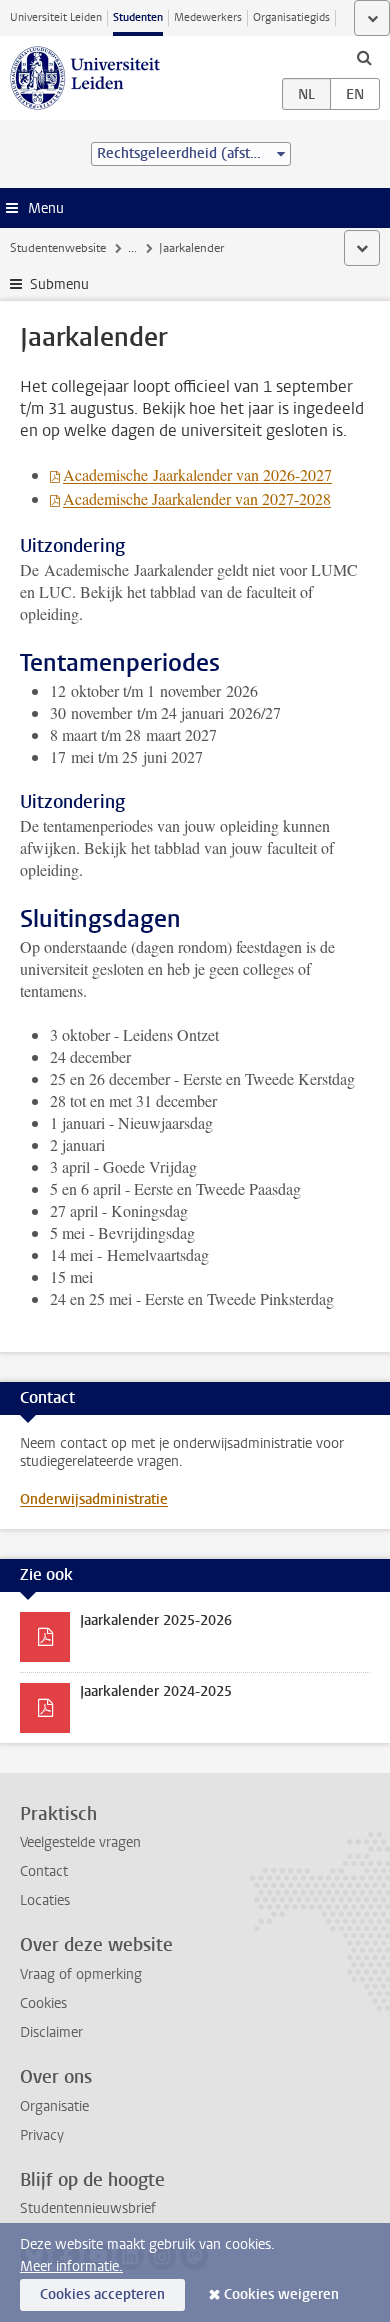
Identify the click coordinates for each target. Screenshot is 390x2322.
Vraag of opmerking (81, 1974)
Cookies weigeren (281, 2294)
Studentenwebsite (58, 248)
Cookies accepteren (102, 2294)
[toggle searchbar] (364, 57)
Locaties (45, 1900)
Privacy (42, 2135)
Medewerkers (208, 17)
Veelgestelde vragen (80, 1842)
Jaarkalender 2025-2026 (156, 1620)
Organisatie (54, 2106)
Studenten (138, 17)
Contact (44, 1871)
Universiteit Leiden (56, 17)
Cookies (43, 2003)
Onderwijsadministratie (94, 1499)
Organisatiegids (291, 17)
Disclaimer (51, 2032)
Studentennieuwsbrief (88, 2208)
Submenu (59, 284)
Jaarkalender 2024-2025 (156, 1691)
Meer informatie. (71, 2266)
